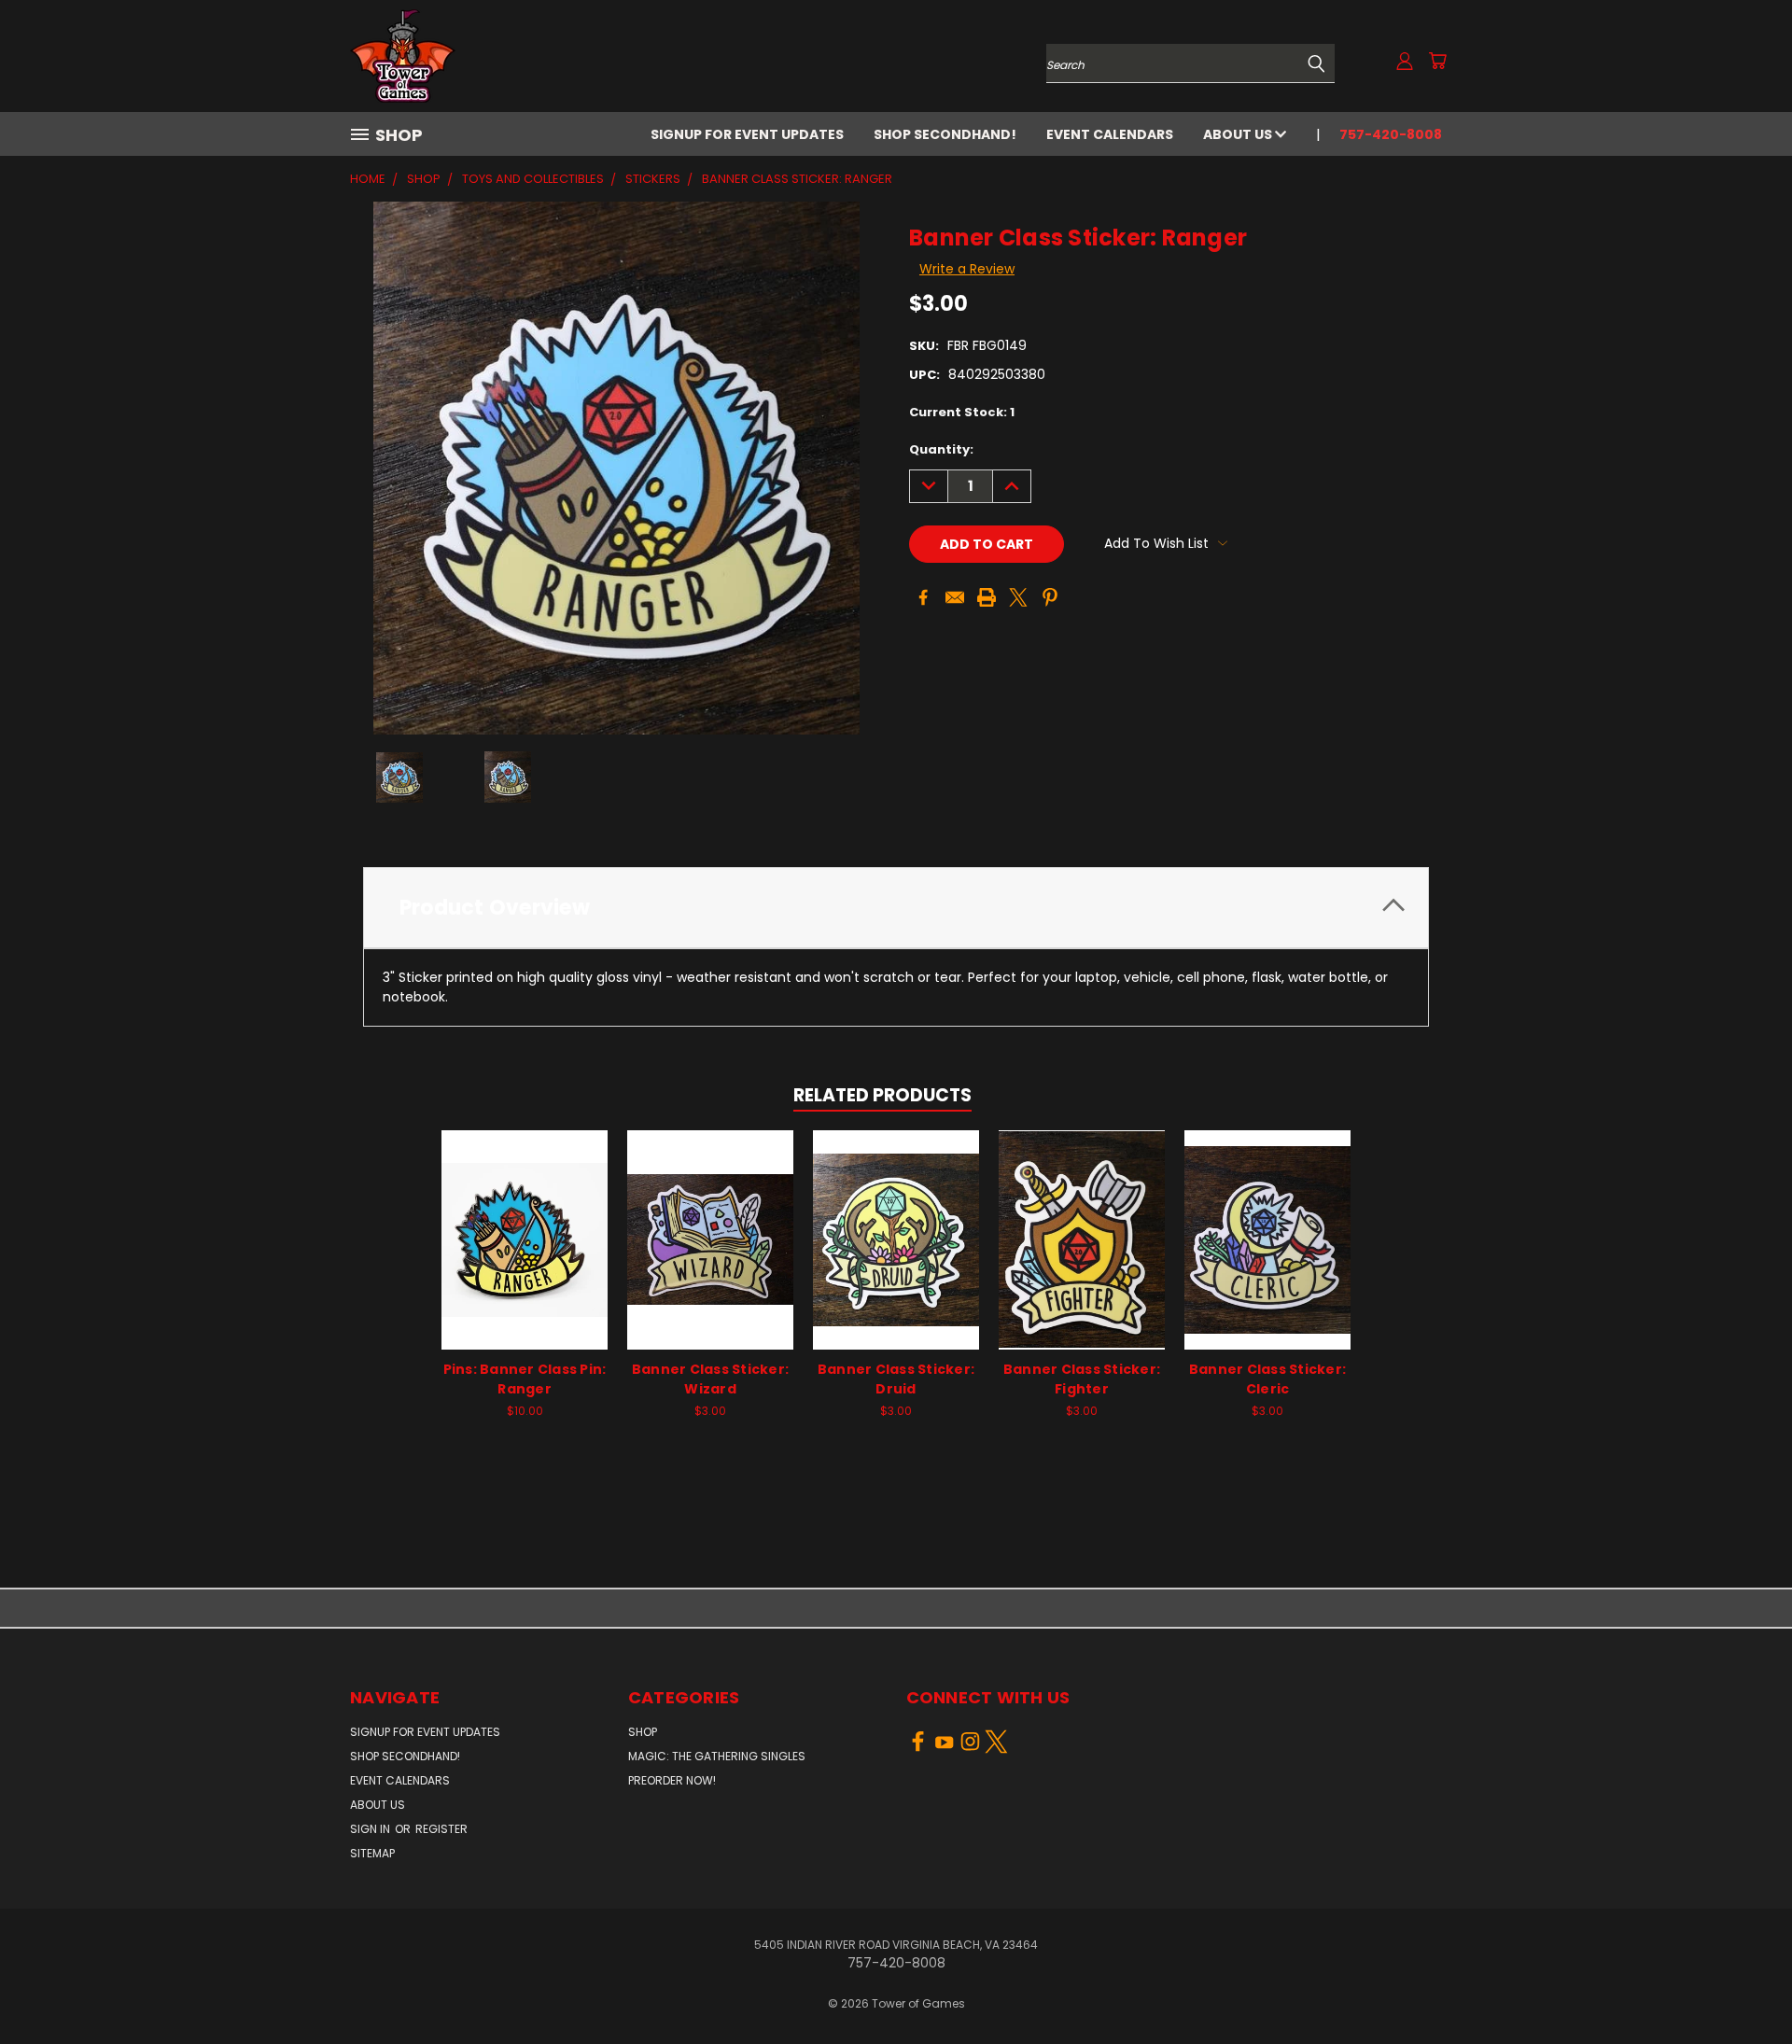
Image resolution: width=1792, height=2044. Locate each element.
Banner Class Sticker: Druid (896, 1379)
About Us (1239, 134)
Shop (643, 1732)
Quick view (525, 1219)
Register (441, 1829)
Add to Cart (525, 1254)
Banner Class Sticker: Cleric (1267, 1379)
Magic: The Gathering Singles (717, 1756)
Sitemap (372, 1853)
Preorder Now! (672, 1780)
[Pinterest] (1050, 597)
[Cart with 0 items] (1437, 61)
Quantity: (941, 449)
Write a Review (967, 269)
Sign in (371, 1829)
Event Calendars (1110, 134)
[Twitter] (1018, 597)
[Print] (987, 597)
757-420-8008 (1391, 134)
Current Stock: (962, 412)
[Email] (955, 597)
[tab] (896, 908)
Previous (1743, 1986)
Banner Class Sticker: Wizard (710, 1379)
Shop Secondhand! (945, 134)
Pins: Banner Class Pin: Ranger (525, 1379)
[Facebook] (923, 597)
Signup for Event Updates (747, 134)
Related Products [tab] (882, 1095)
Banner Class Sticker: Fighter (1082, 1379)
